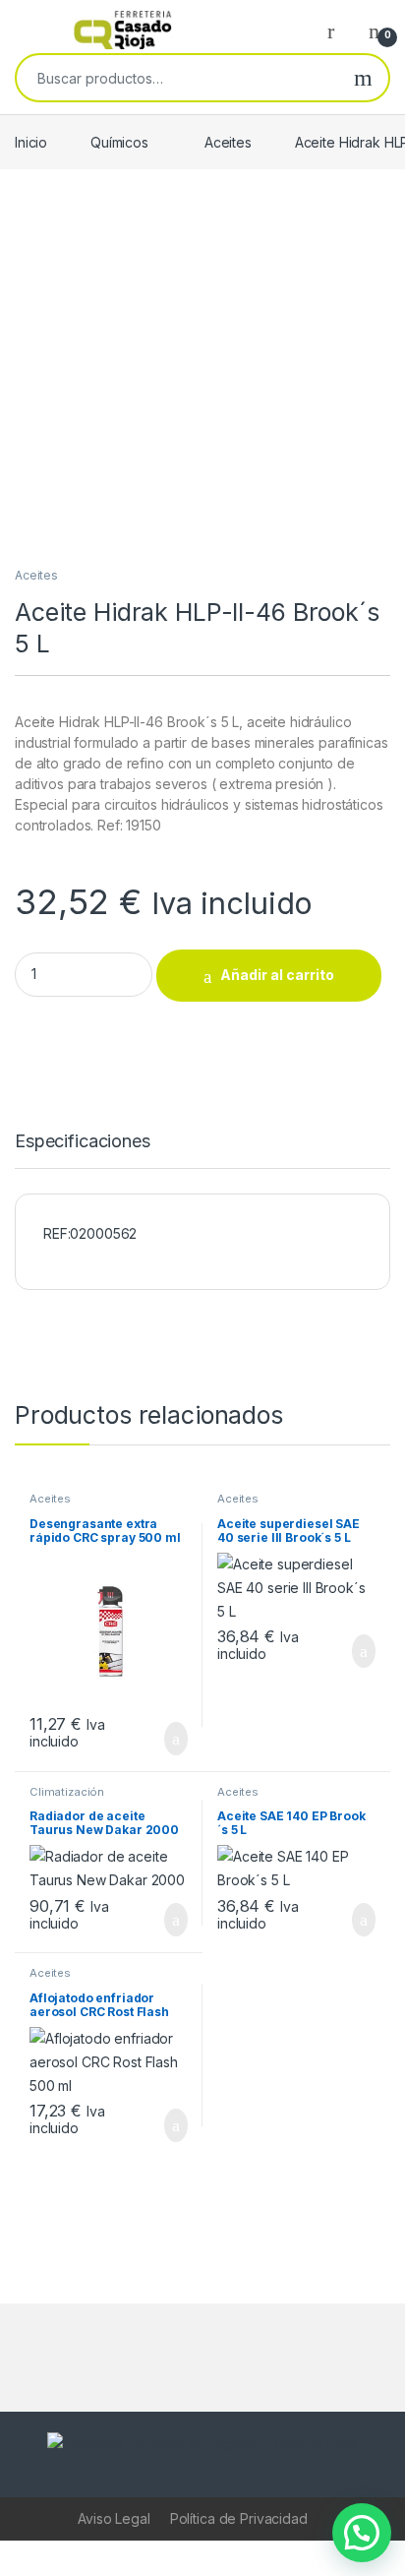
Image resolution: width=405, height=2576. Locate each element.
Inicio (31, 142)
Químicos (119, 142)
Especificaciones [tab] (83, 1142)
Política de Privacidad (239, 2518)
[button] (362, 2533)
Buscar (363, 78)
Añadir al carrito (277, 975)
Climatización (67, 1792)
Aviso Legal (114, 2518)
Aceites (228, 142)
